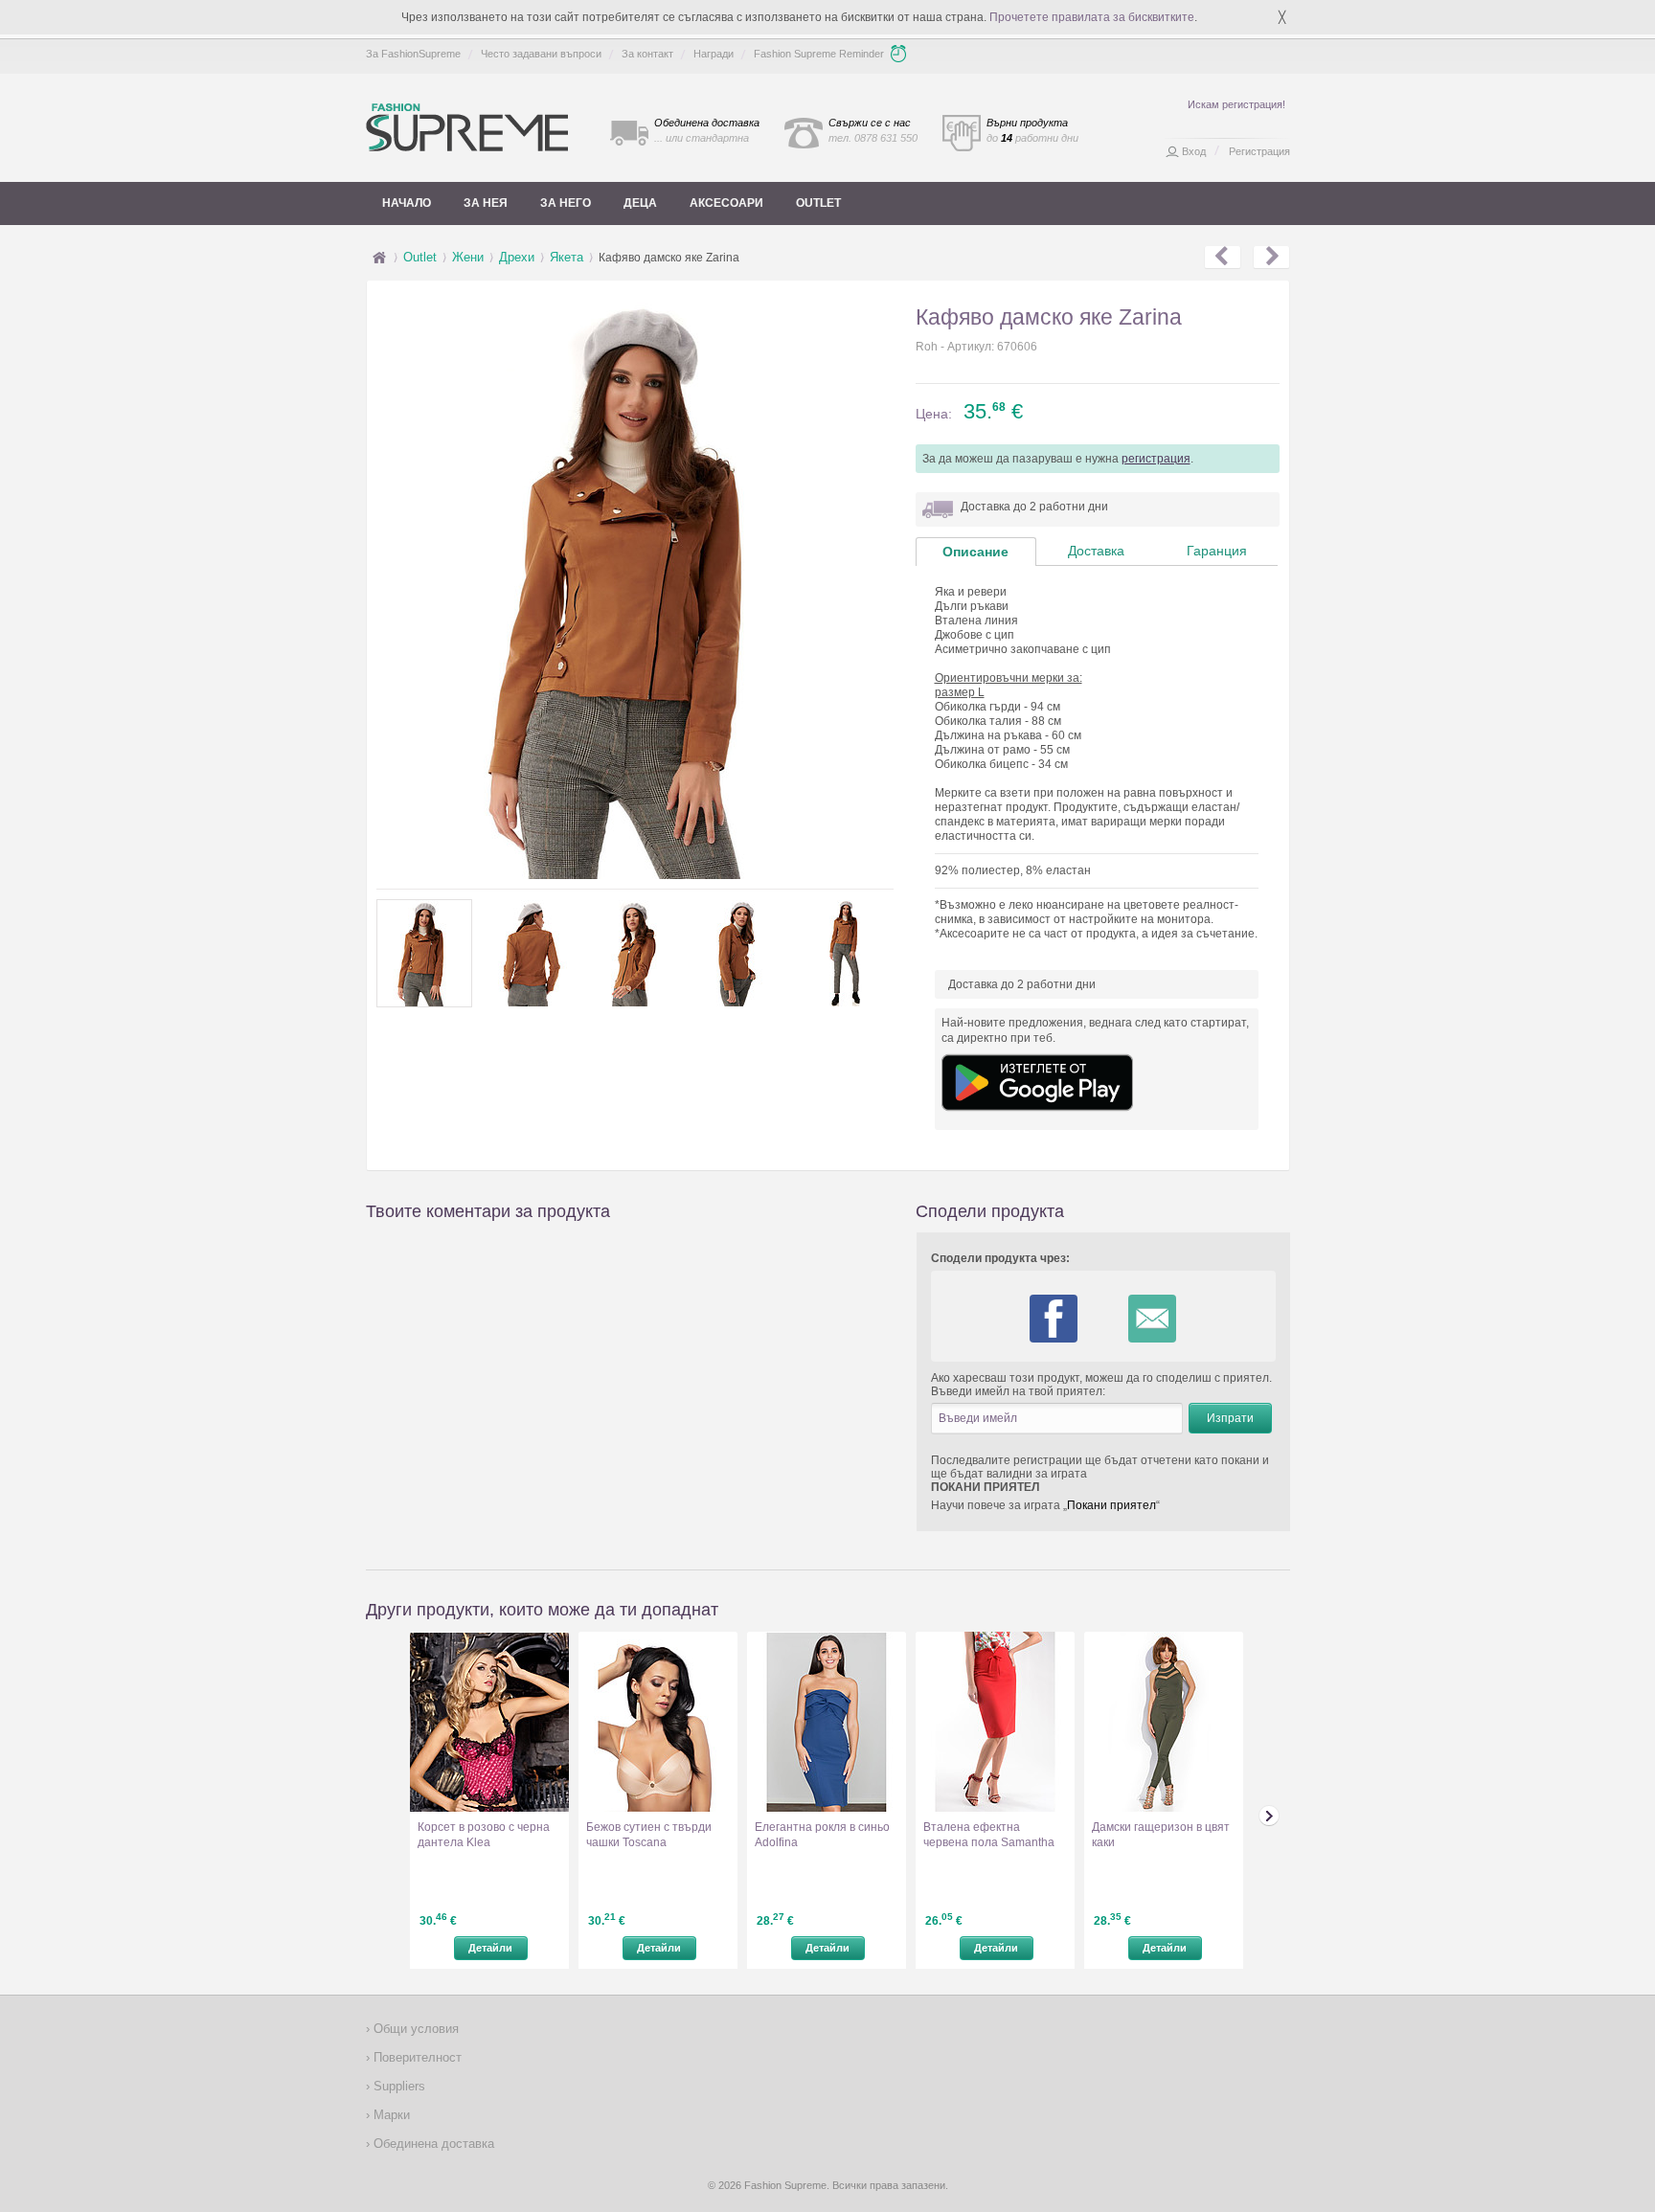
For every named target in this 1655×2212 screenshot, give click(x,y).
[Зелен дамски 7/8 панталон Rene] (1223, 258)
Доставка (1096, 551)
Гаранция (1217, 551)
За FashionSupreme (413, 54)
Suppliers (397, 2086)
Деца (640, 203)
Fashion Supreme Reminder (819, 54)
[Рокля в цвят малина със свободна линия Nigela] (1271, 258)
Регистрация (1259, 151)
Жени (468, 257)
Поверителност (416, 2057)
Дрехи (517, 257)
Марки (390, 2115)
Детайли (490, 1948)
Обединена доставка (432, 2144)
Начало (407, 203)
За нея (486, 203)
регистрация (1156, 459)
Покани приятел (1111, 1505)
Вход (1194, 151)
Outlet (818, 203)
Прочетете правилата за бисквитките (1092, 17)
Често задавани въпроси (541, 54)
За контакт (647, 54)
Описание (975, 552)
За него (566, 203)
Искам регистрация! (1236, 104)
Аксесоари (726, 203)
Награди (714, 54)
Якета (567, 257)
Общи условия (414, 2029)
